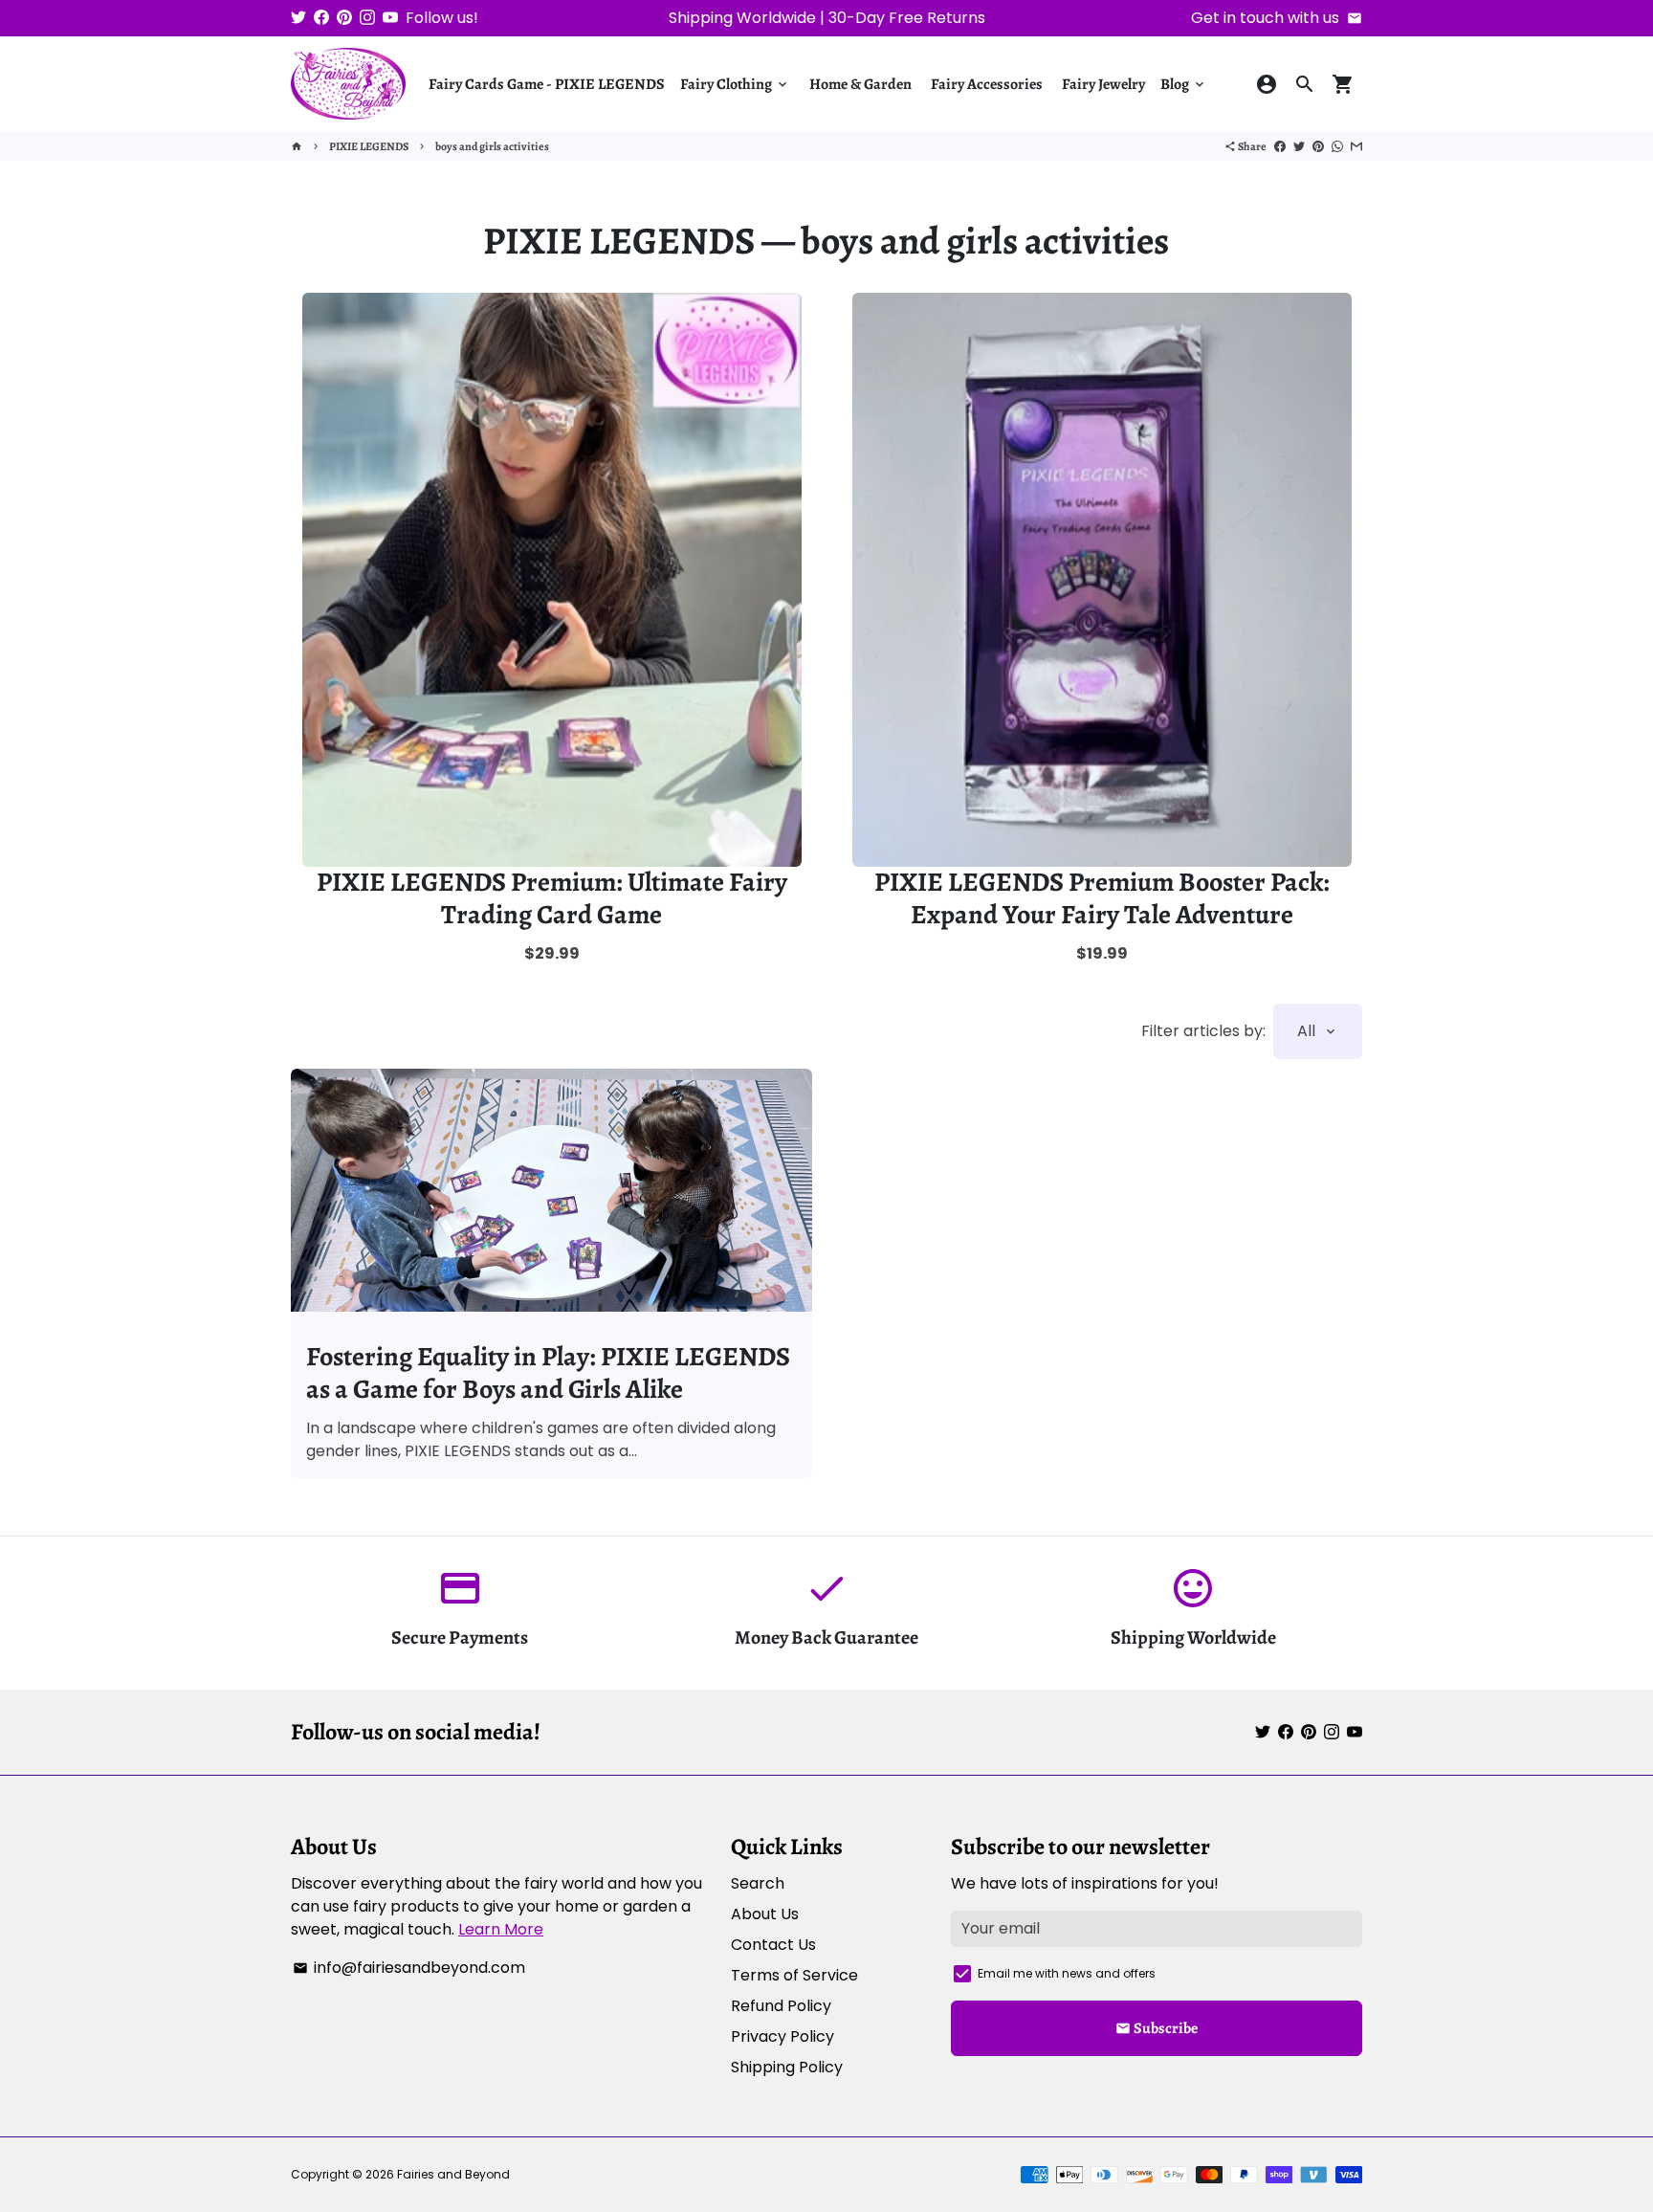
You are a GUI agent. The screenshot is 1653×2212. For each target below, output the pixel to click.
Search (758, 1883)
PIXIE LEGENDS (369, 146)
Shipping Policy (787, 2067)
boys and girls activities (492, 146)
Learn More (501, 1929)
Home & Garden (860, 84)
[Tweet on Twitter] (1299, 146)
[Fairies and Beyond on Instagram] (367, 18)
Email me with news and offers (1067, 1973)
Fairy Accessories (987, 84)
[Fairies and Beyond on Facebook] (321, 18)
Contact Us (773, 1945)
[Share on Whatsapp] (1337, 146)
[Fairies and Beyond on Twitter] (298, 18)
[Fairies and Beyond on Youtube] (390, 18)
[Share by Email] (1356, 146)
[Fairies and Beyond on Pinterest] (344, 18)
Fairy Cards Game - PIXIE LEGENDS (547, 84)
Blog (1184, 84)
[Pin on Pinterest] (1318, 146)
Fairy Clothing (735, 84)
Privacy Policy (782, 2036)
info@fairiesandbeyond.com (409, 1968)
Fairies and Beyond (453, 2174)
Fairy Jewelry (1103, 84)
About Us (765, 1914)
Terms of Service (794, 1975)
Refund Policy (781, 2006)
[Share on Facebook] (1280, 146)
